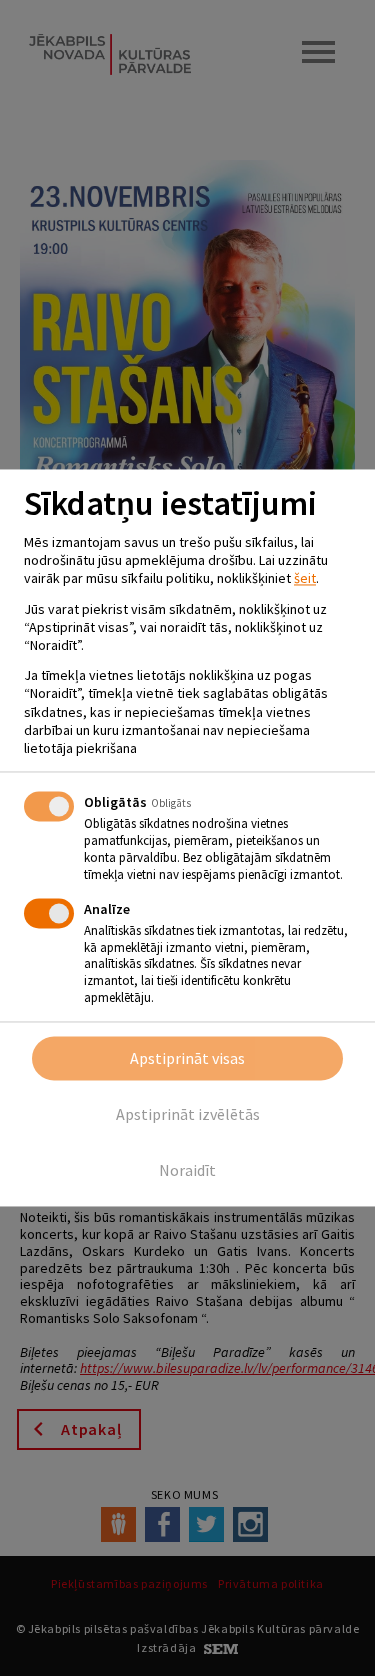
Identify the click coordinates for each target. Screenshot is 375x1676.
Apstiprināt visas (187, 1059)
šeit (305, 579)
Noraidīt (187, 1171)
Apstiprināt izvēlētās (188, 1115)
